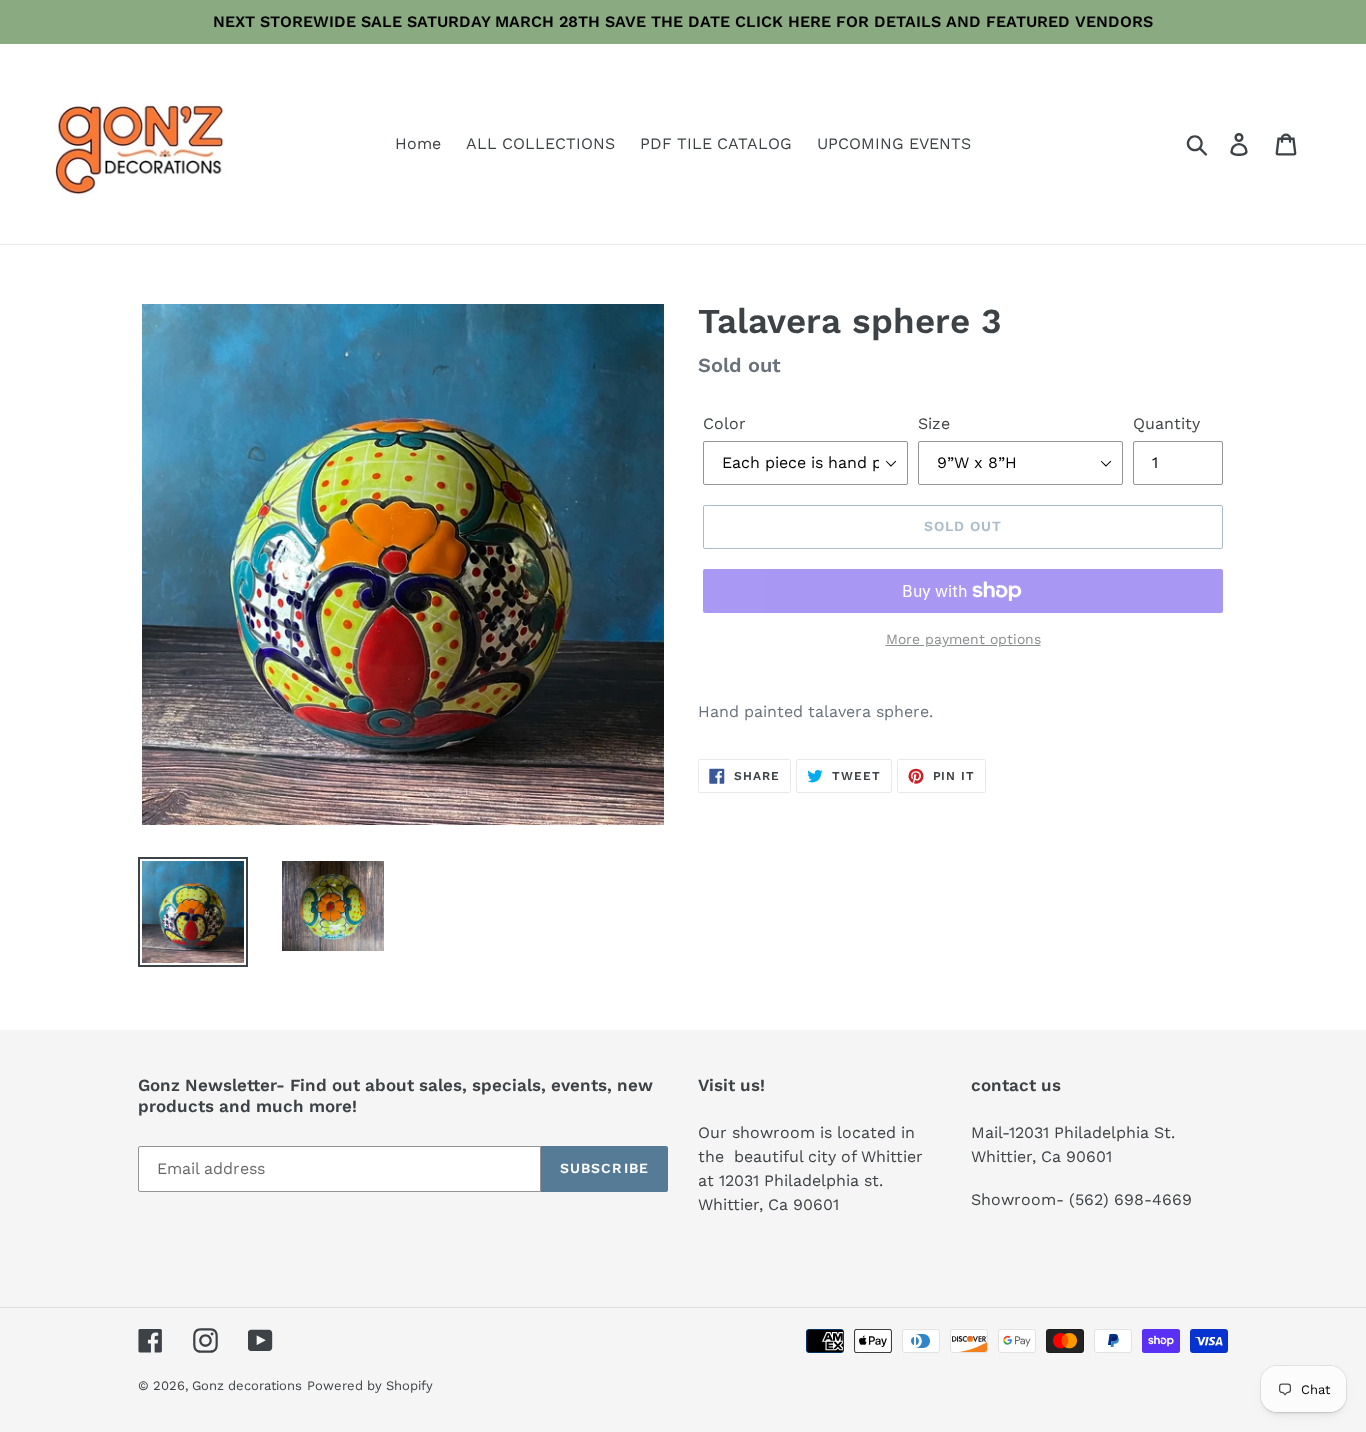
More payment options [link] (963, 639)
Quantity (1166, 423)
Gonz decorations (247, 1385)
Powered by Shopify (370, 1385)
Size (934, 423)
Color (724, 423)
